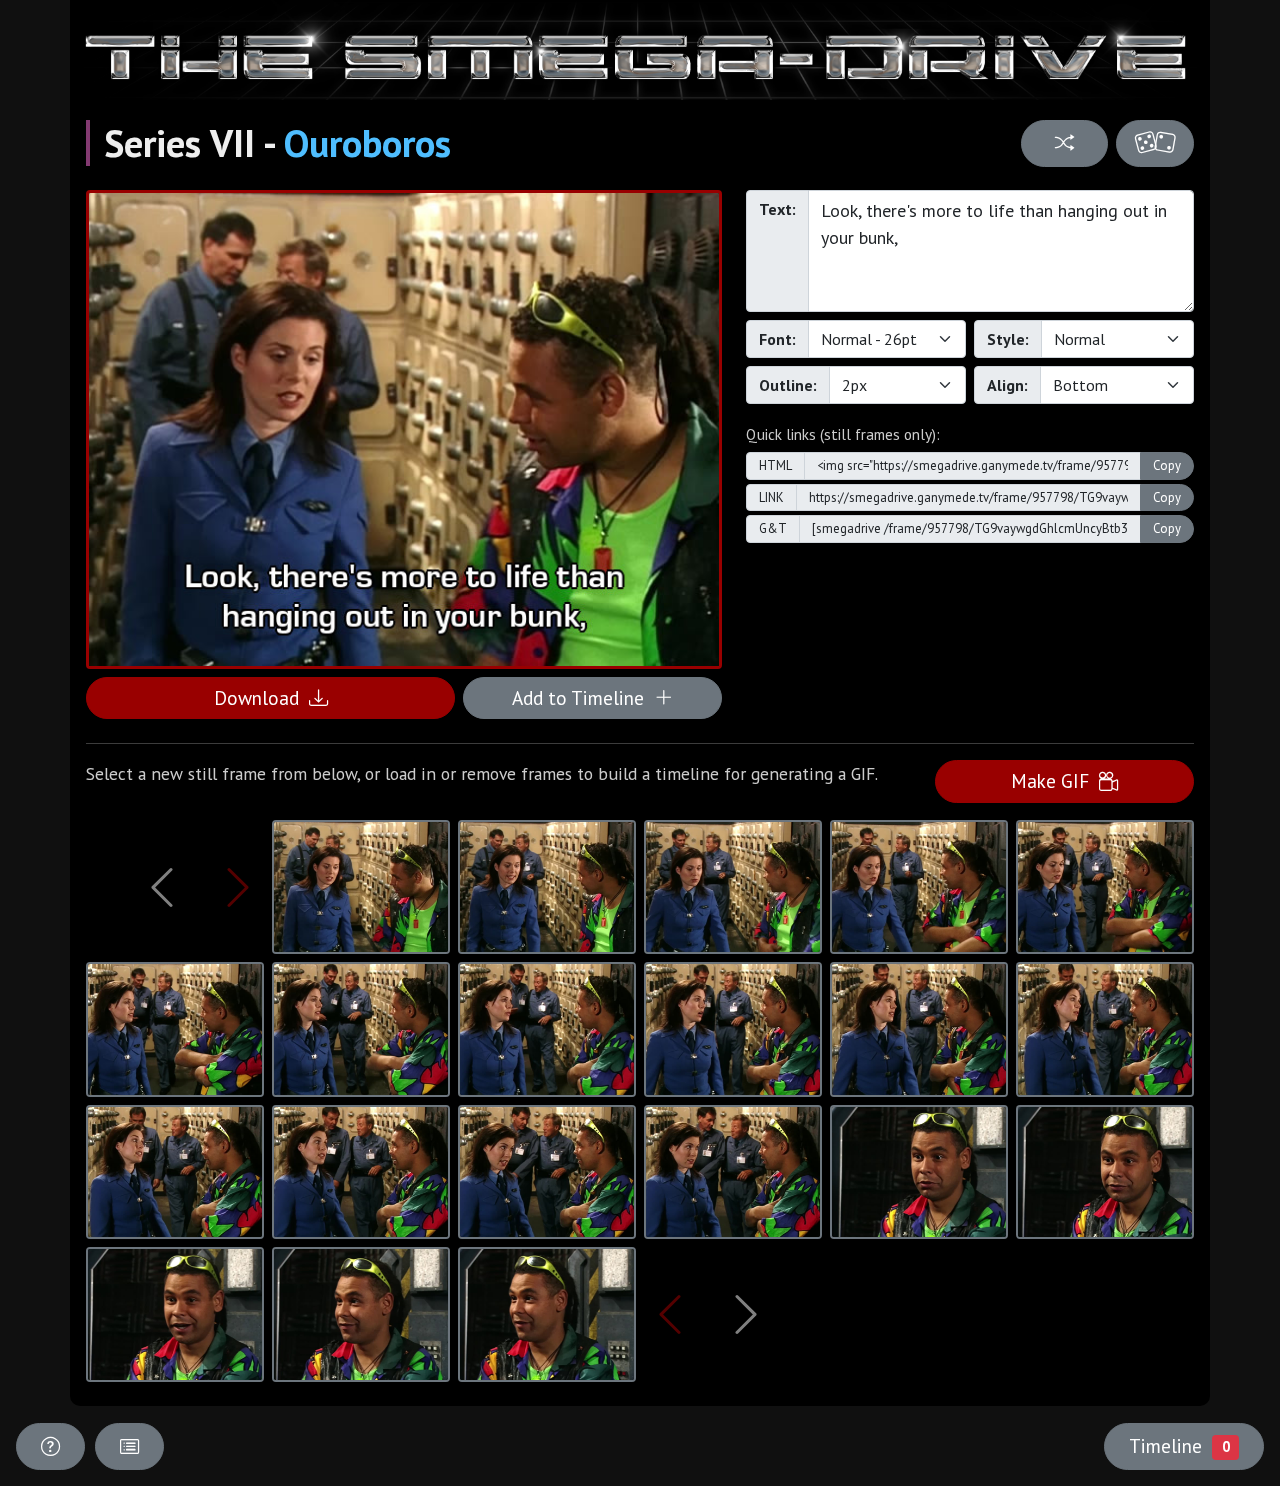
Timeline (1179, 1445)
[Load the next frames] (745, 1314)
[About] (50, 1446)
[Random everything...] (1155, 143)
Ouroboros (367, 143)
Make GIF (1055, 780)
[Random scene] (1064, 143)
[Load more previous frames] (162, 887)
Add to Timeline (583, 697)
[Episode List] (129, 1446)
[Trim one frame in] (238, 887)
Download (261, 697)
